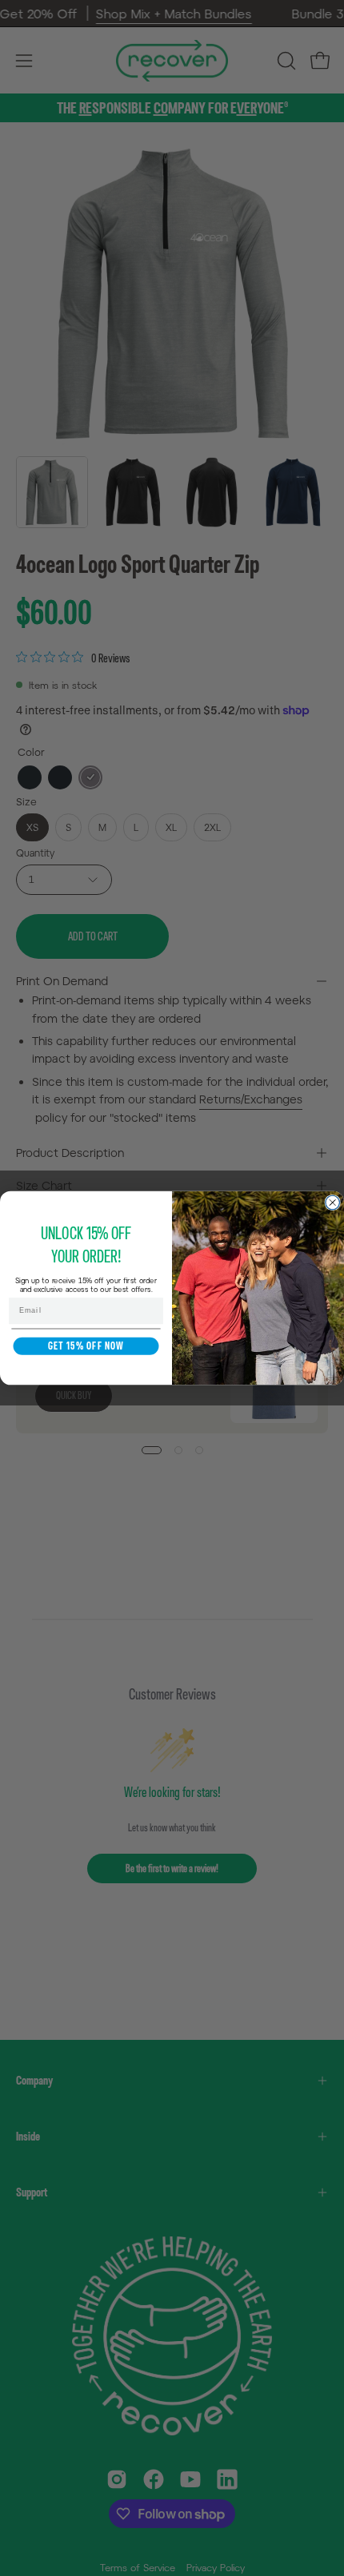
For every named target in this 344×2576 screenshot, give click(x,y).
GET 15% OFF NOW (86, 1346)
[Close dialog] (333, 1203)
